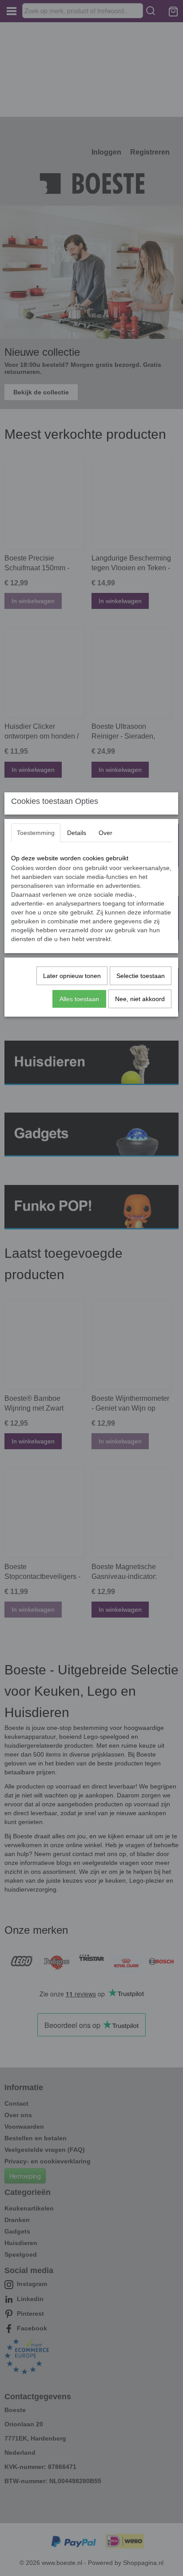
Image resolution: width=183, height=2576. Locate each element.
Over (105, 833)
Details (77, 833)
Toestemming (36, 833)
